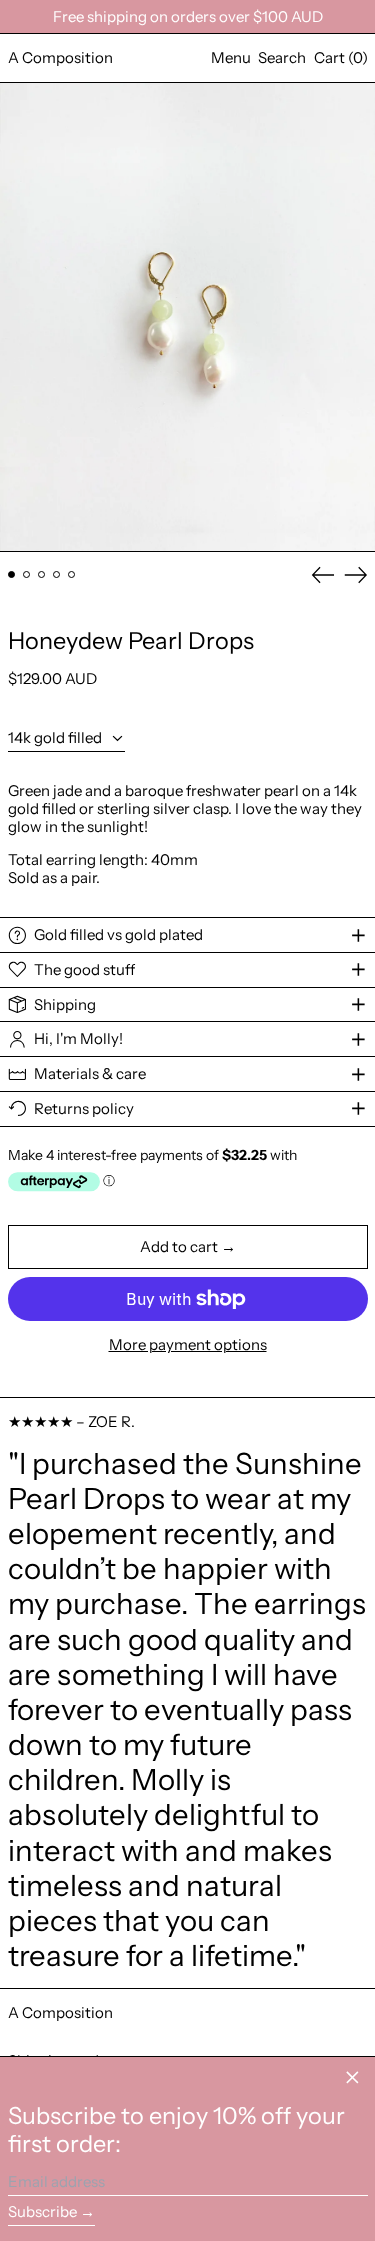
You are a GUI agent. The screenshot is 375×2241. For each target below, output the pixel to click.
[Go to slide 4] (57, 575)
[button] (282, 58)
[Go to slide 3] (42, 575)
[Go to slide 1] (12, 575)
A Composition (60, 57)
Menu (231, 57)
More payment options (188, 1345)
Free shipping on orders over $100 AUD (188, 16)
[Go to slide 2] (27, 575)
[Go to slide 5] (72, 575)
